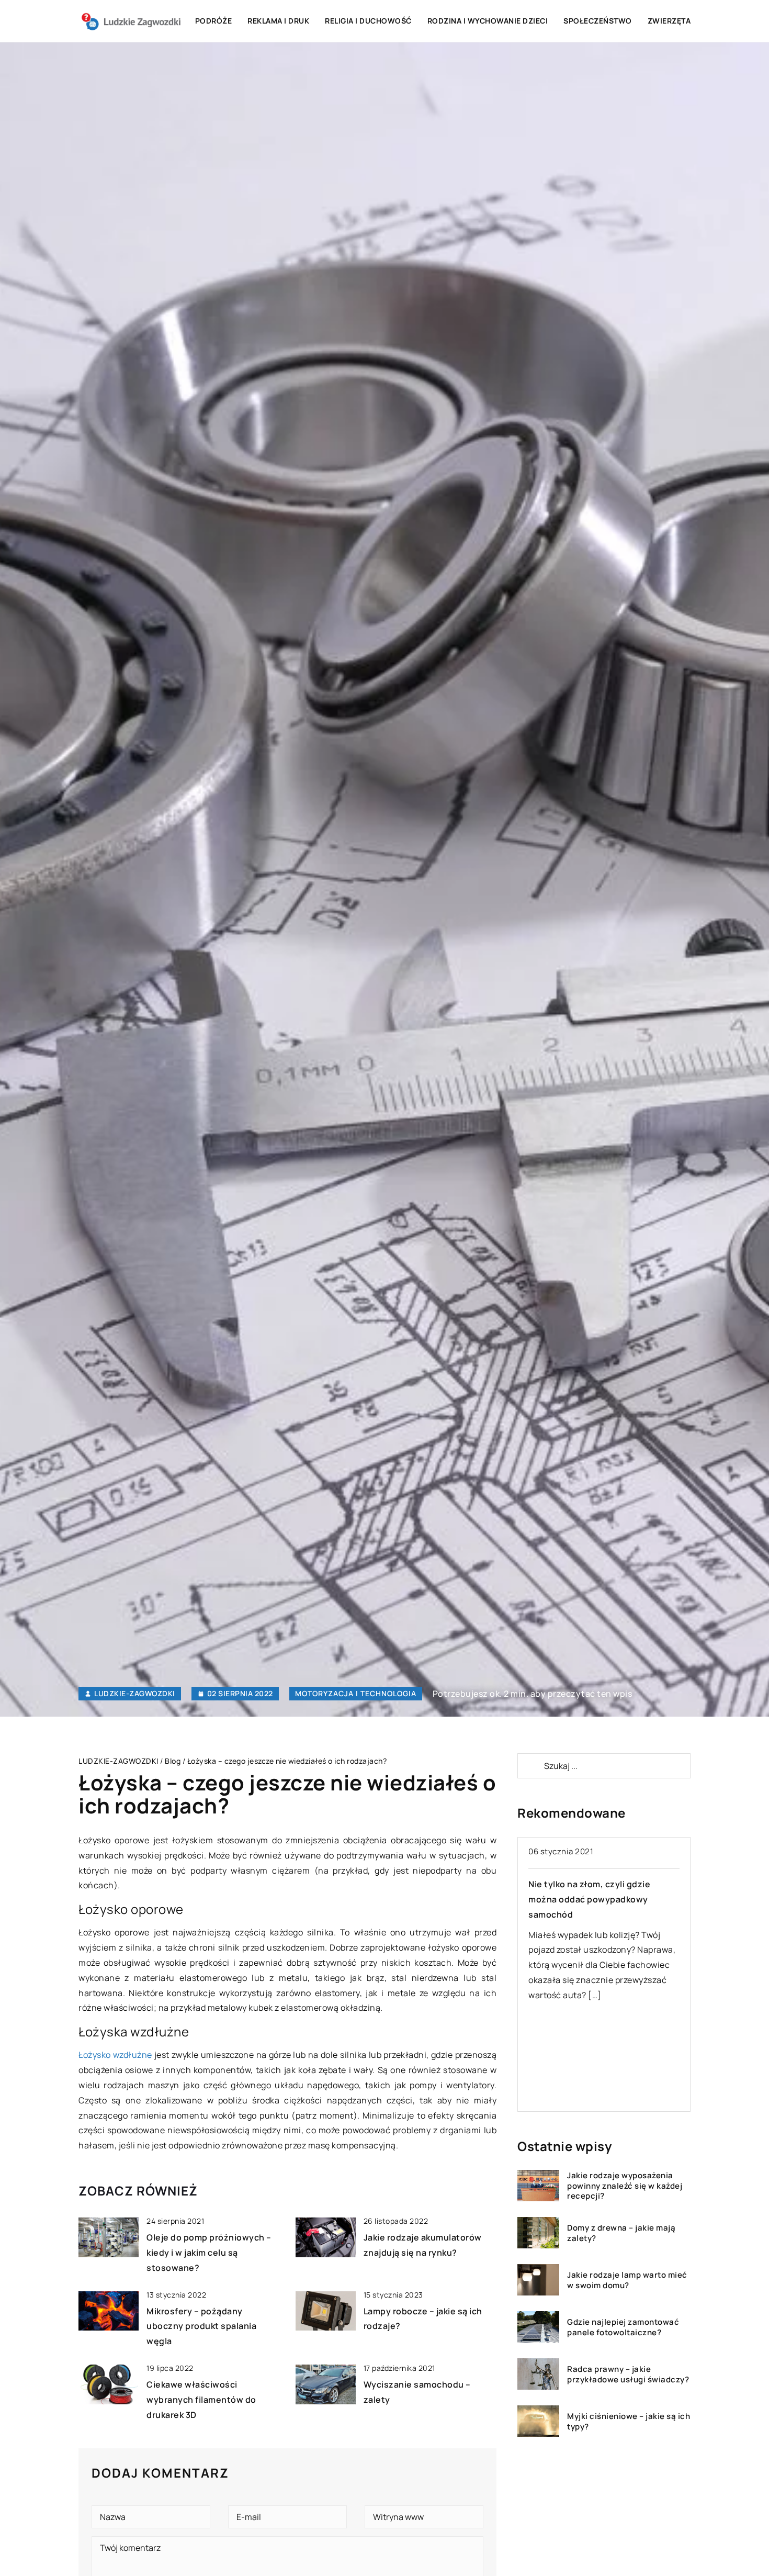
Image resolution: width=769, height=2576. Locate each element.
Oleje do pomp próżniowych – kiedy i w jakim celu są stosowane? (209, 2253)
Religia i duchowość (368, 21)
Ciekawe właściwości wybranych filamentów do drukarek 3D (201, 2400)
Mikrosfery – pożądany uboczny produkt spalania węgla (201, 2326)
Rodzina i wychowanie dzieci (488, 21)
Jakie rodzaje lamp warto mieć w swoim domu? (627, 2280)
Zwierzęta (669, 21)
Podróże (214, 21)
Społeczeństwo (598, 21)
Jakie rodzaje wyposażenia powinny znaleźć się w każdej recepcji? (625, 2186)
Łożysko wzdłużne (115, 2055)
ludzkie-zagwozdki (135, 1694)
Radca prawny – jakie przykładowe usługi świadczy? (628, 2374)
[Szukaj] (530, 1766)
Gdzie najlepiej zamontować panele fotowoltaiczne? (623, 2327)
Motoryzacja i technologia (356, 1693)
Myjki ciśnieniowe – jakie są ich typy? (629, 2421)
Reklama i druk (278, 21)
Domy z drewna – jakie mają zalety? (621, 2233)
